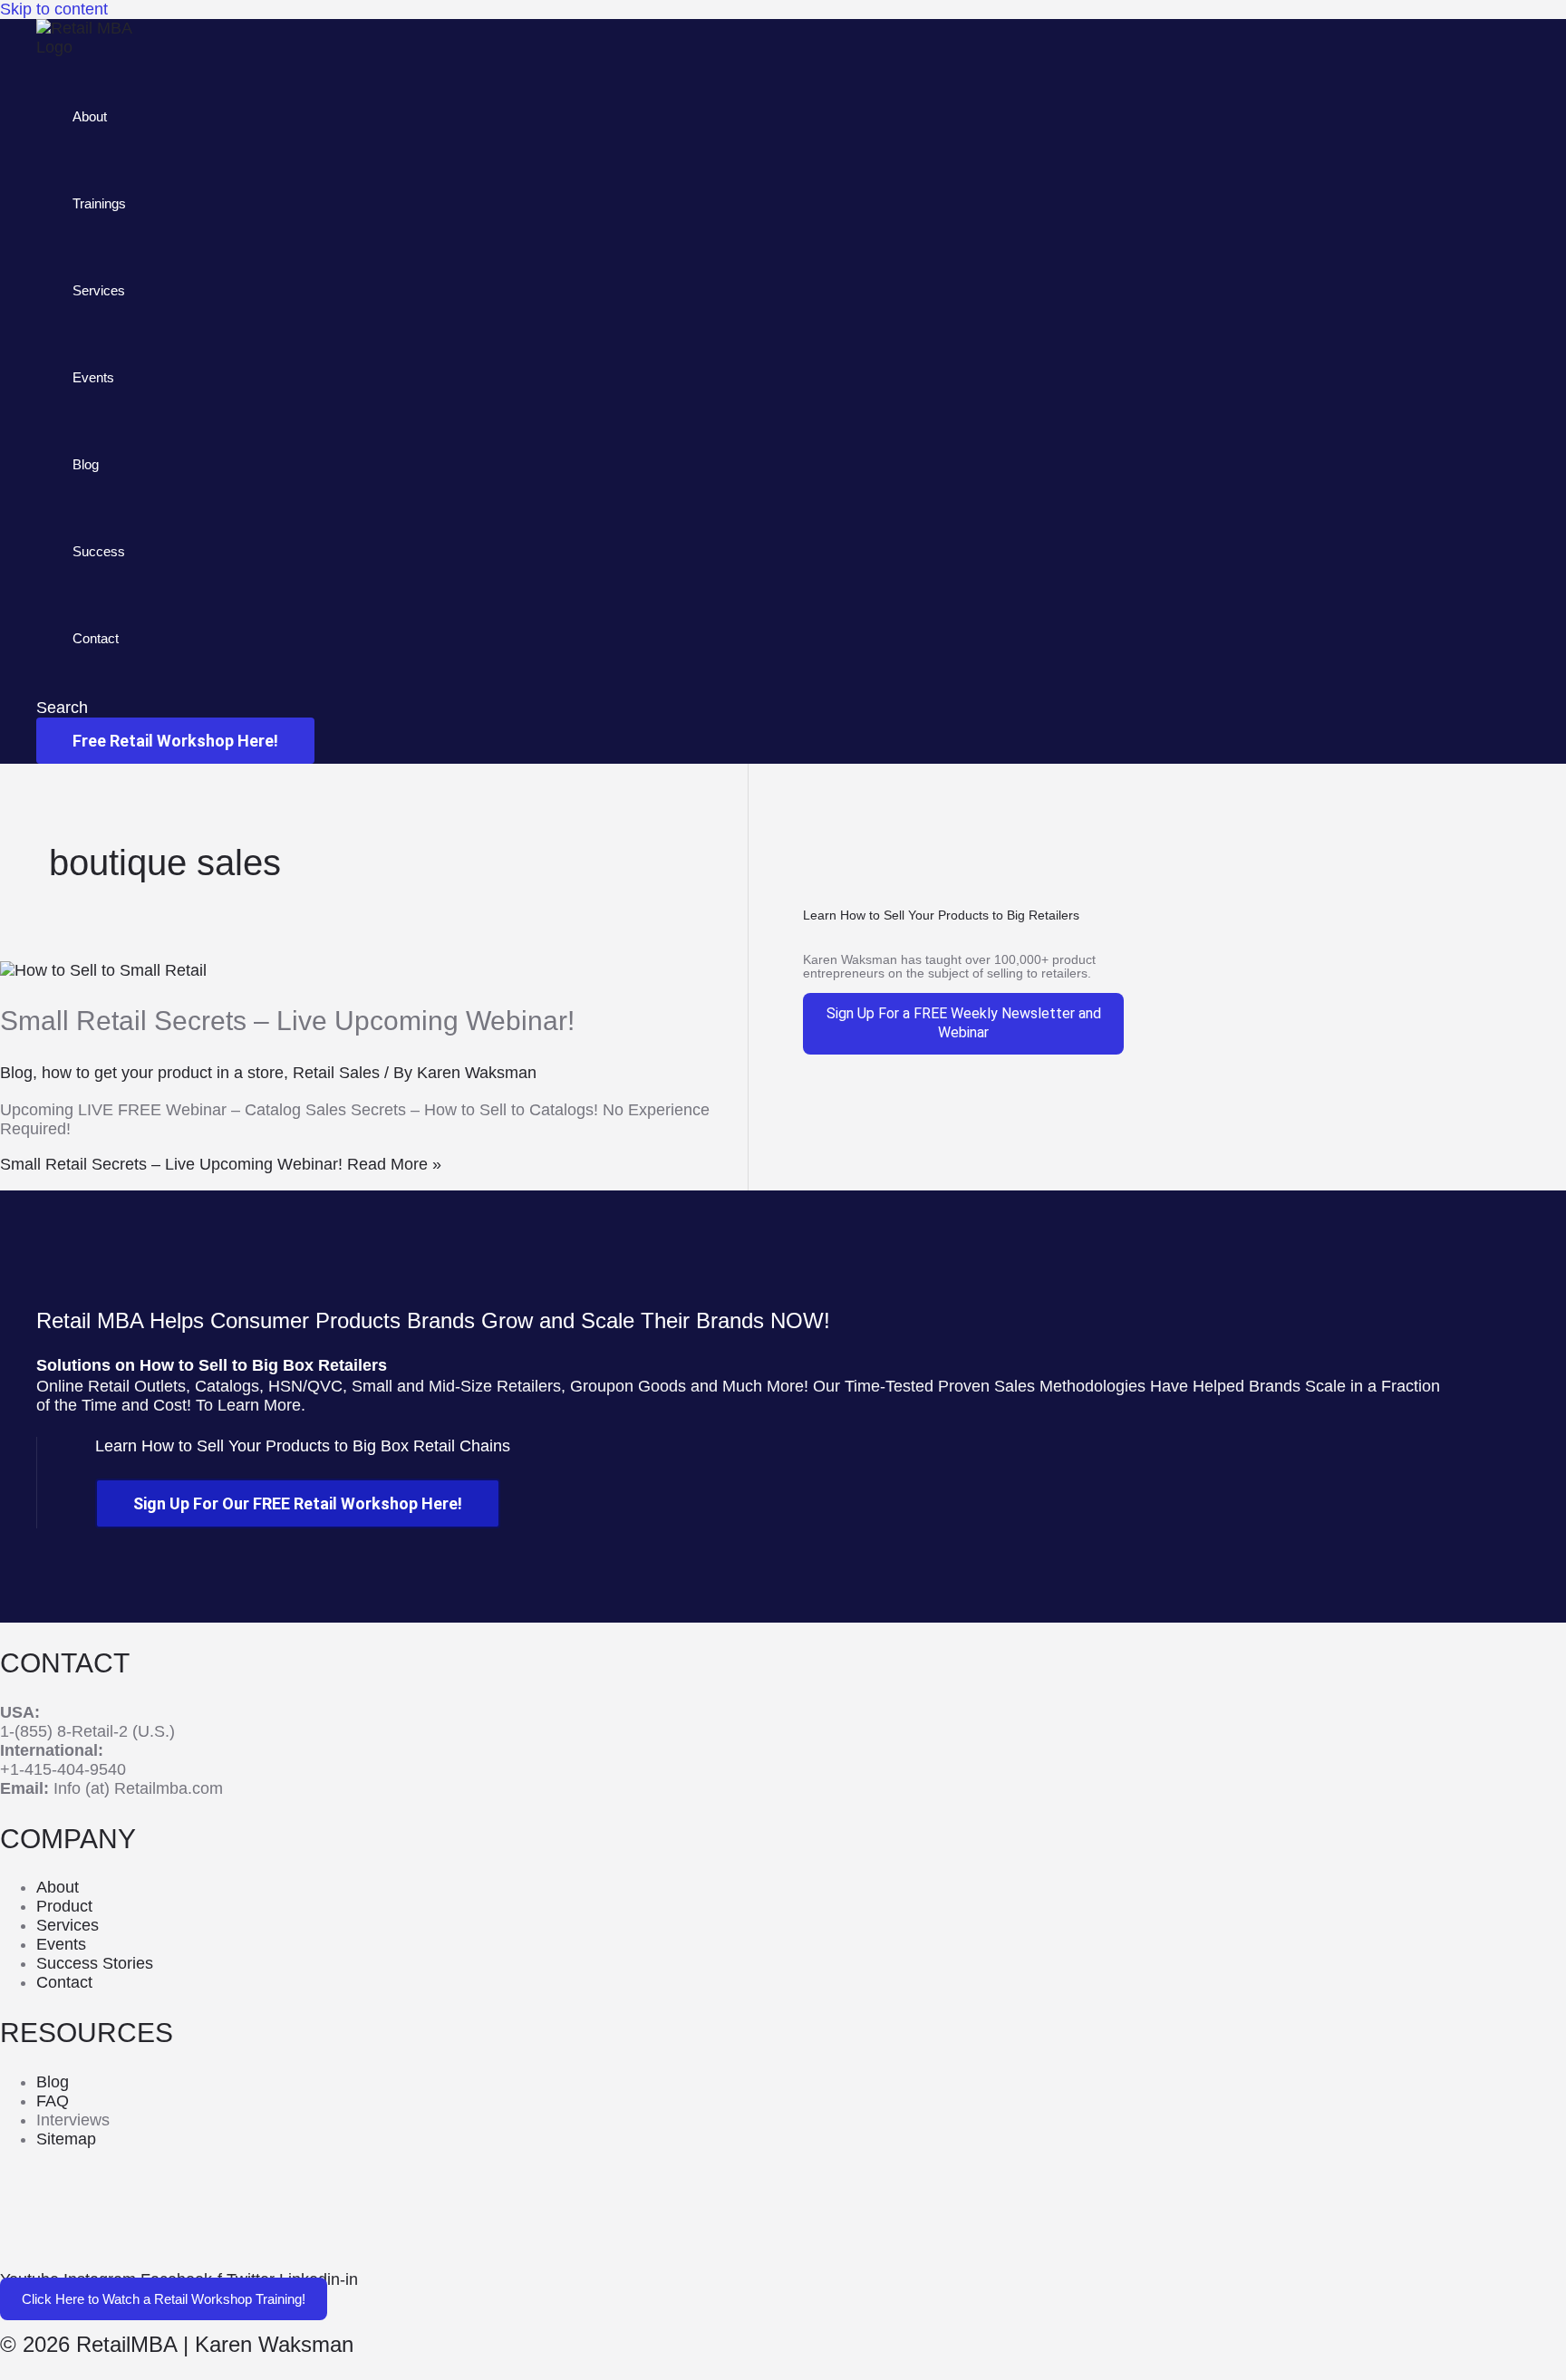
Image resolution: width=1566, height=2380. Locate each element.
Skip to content (54, 9)
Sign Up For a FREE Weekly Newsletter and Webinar (964, 1023)
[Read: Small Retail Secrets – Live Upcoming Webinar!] (103, 970)
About (90, 116)
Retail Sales (336, 1073)
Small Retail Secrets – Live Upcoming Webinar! (287, 1021)
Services (99, 290)
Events (93, 377)
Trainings (99, 203)
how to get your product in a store (163, 1073)
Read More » (221, 1164)
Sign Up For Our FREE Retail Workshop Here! (298, 1503)
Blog (86, 464)
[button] (62, 708)
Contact (96, 638)
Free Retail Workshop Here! (175, 741)
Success (99, 551)
